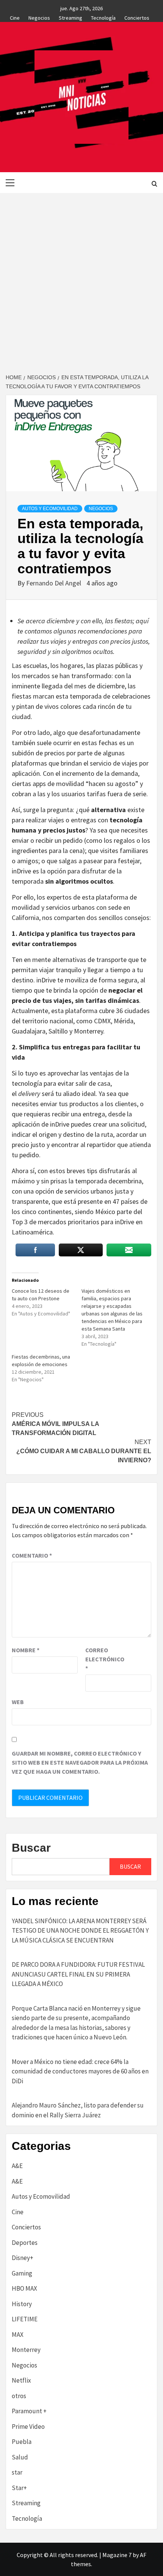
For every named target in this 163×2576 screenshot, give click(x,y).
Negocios (39, 17)
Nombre (26, 1650)
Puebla (22, 2442)
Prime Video (28, 2427)
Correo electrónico (104, 1659)
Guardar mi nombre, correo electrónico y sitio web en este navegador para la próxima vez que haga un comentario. (80, 1762)
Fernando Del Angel (54, 583)
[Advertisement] (81, 278)
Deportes (25, 2243)
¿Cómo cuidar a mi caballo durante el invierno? (84, 1451)
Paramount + (29, 2411)
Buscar (31, 1848)
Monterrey (26, 2350)
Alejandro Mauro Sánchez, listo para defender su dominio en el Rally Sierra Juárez (78, 2110)
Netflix (21, 2380)
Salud (20, 2457)
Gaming (22, 2273)
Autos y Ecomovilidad (50, 509)
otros (19, 2396)
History (22, 2304)
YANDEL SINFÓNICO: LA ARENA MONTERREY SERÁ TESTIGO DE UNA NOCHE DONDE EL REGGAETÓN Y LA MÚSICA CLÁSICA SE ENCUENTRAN (80, 1931)
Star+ (19, 2488)
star (17, 2472)
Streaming (71, 17)
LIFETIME (25, 2319)
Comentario (32, 1555)
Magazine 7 (117, 2555)
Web (18, 1702)
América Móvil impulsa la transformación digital (55, 1424)
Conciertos (137, 17)
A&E (17, 2166)
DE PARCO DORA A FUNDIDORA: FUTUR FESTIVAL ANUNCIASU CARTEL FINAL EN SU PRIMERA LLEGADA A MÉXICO (78, 1974)
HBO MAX (24, 2288)
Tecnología (103, 17)
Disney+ (23, 2258)
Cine (15, 17)
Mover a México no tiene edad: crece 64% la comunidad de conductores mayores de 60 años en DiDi (80, 2071)
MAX (18, 2335)
